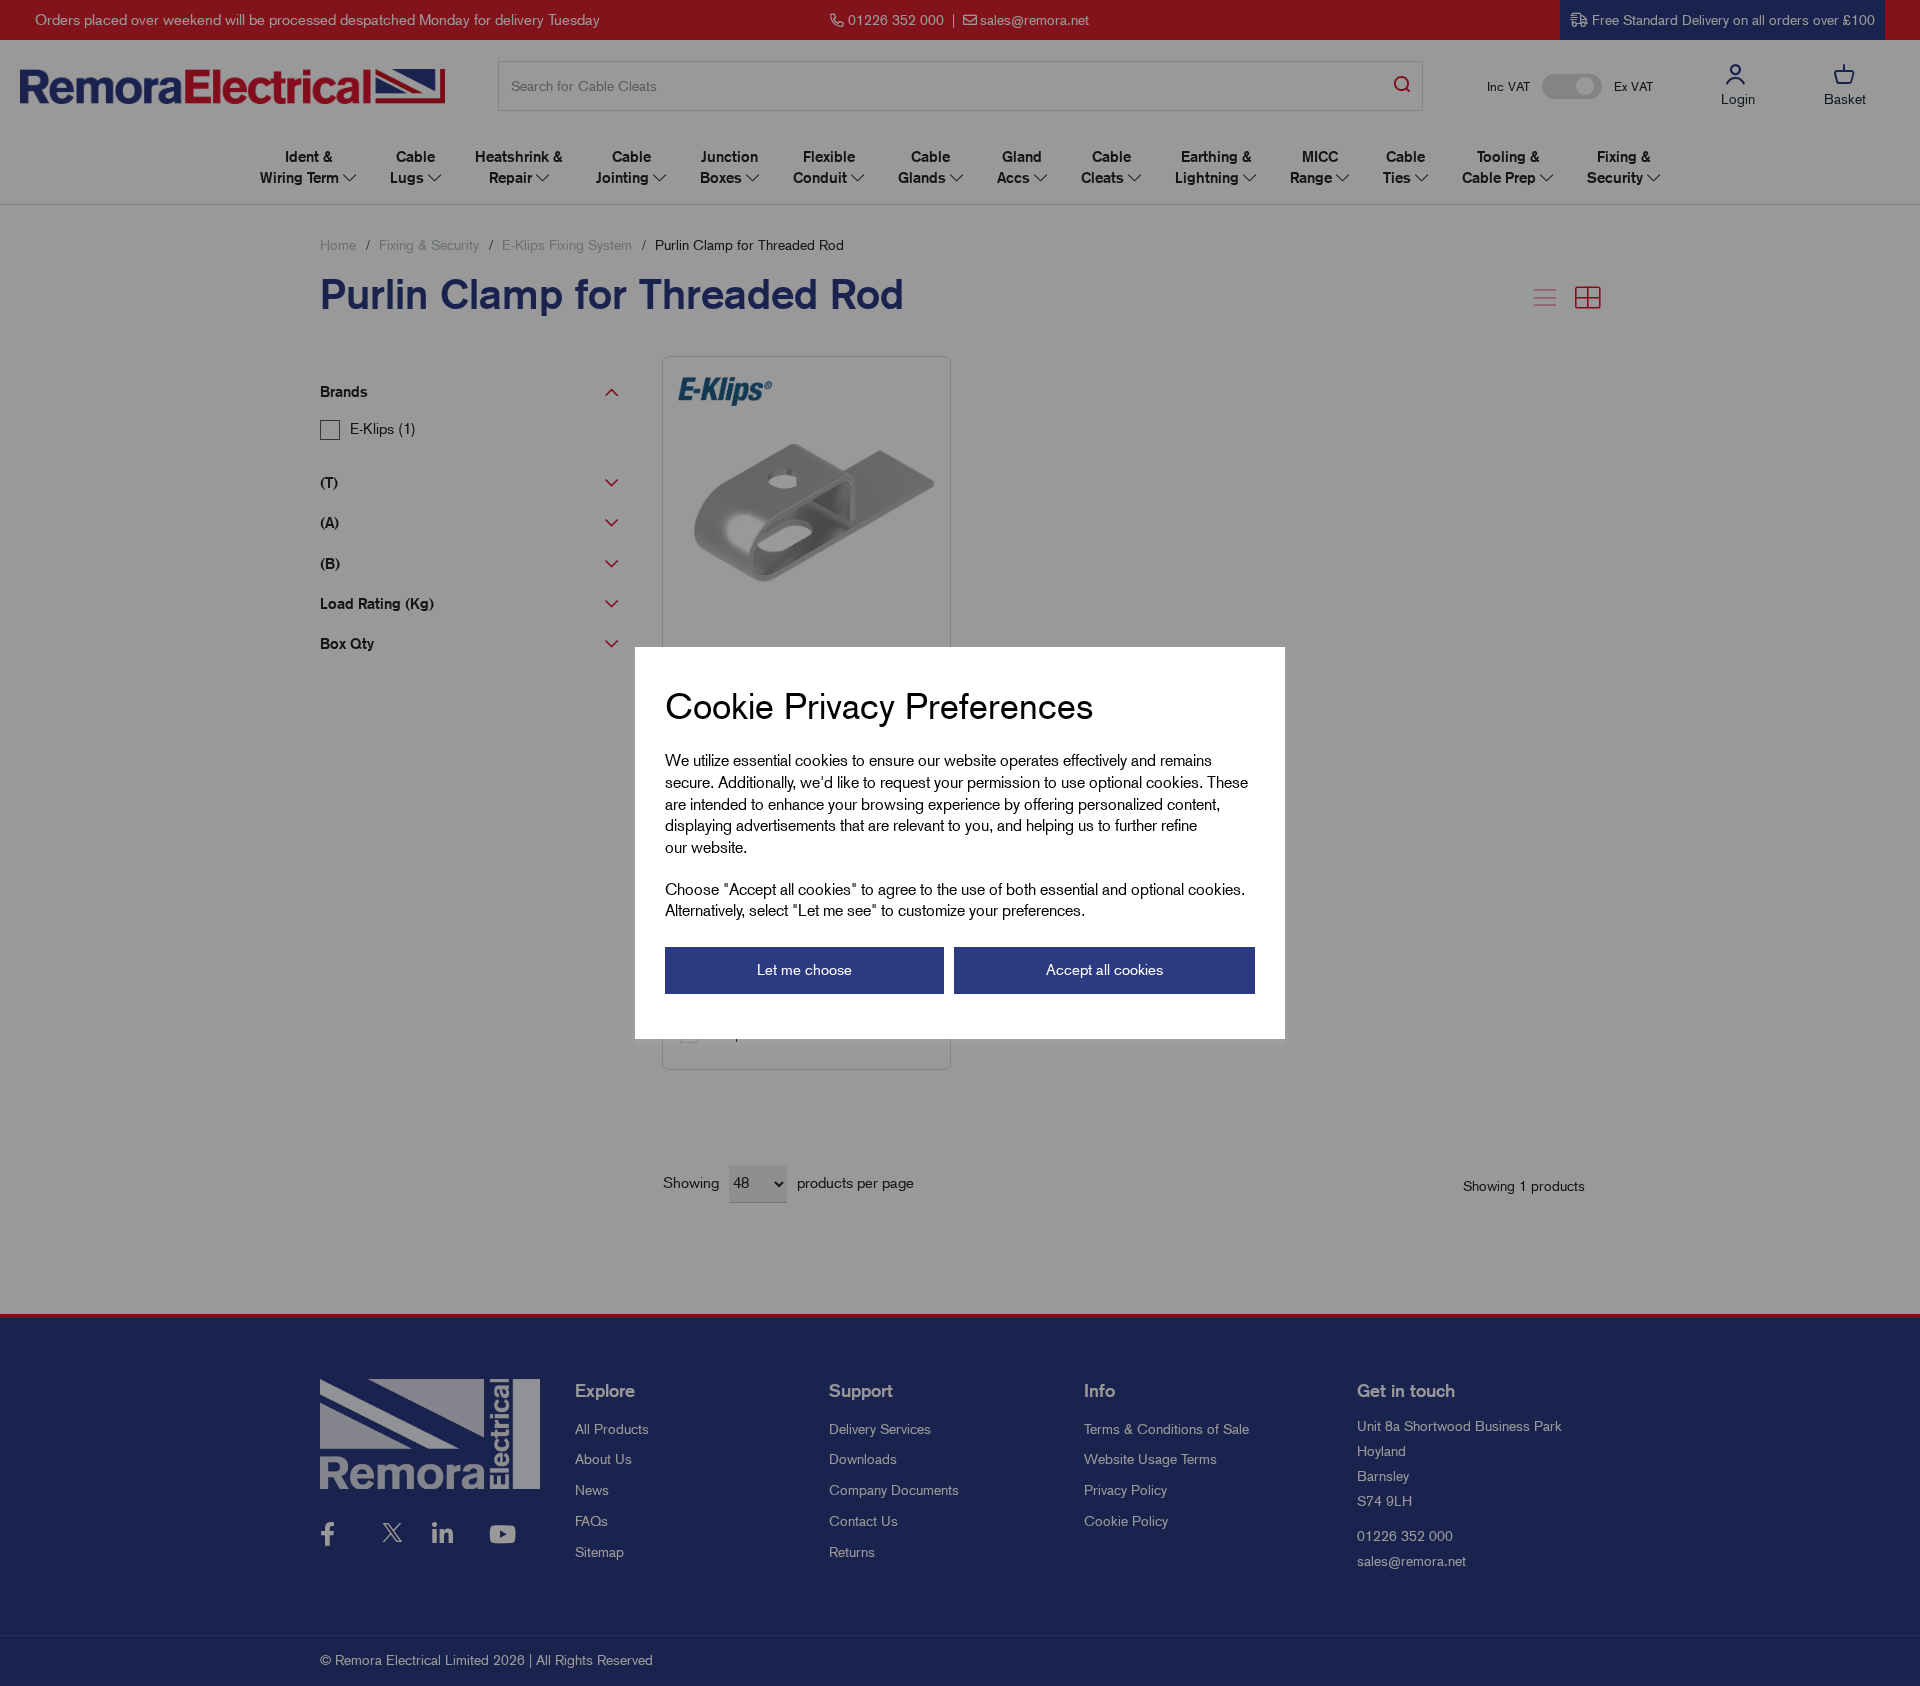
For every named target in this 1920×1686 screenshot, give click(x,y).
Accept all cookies (1104, 970)
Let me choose (804, 970)
